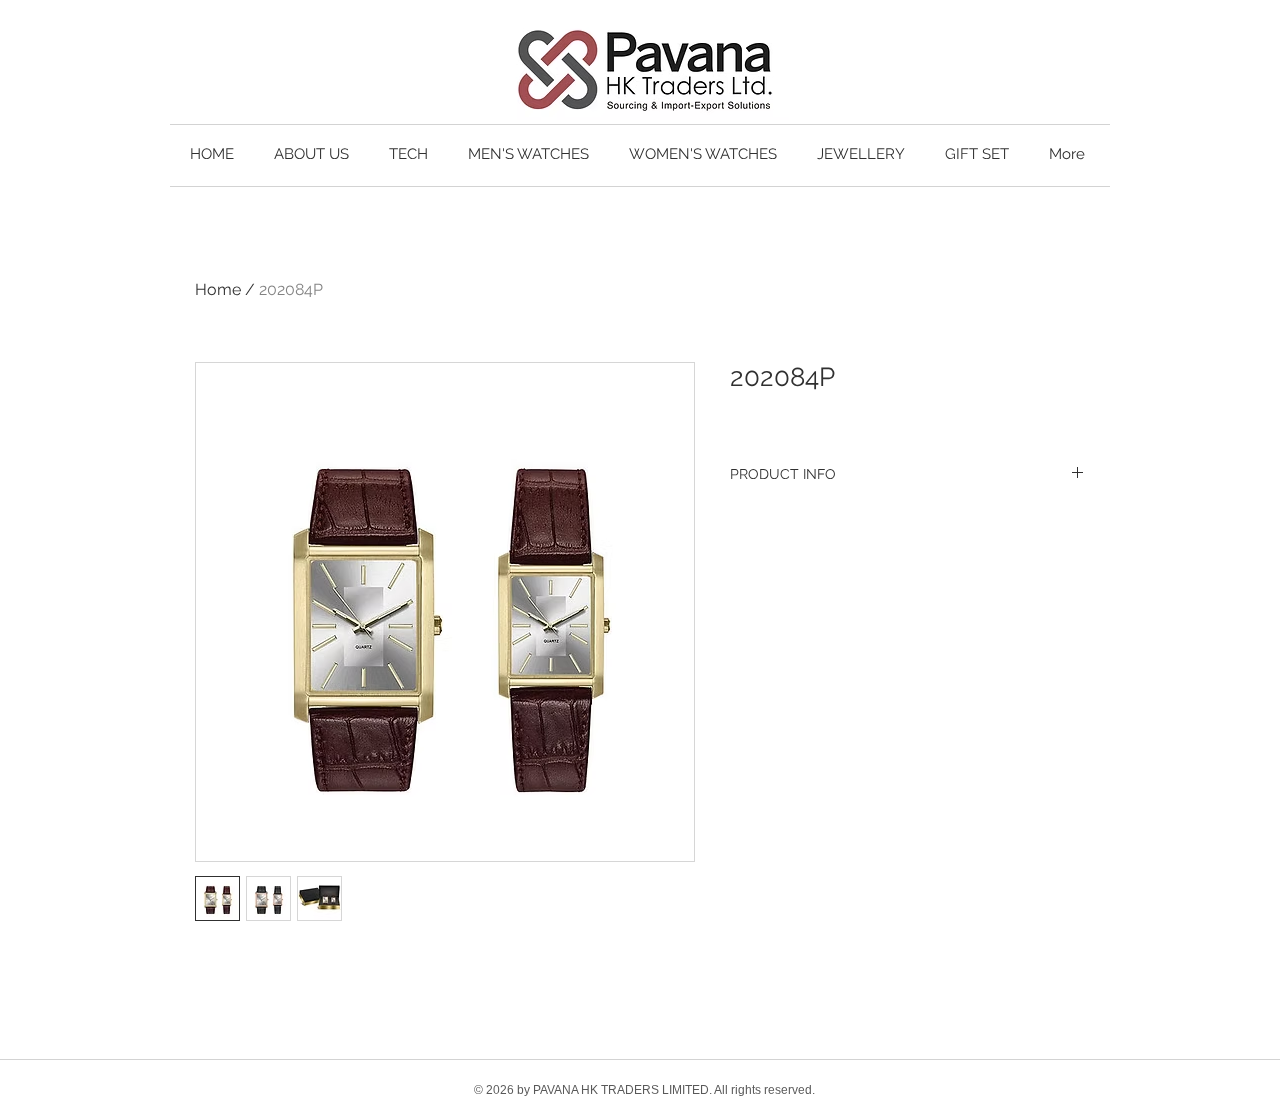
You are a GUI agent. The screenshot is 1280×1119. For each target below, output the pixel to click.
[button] (408, 154)
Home (218, 289)
